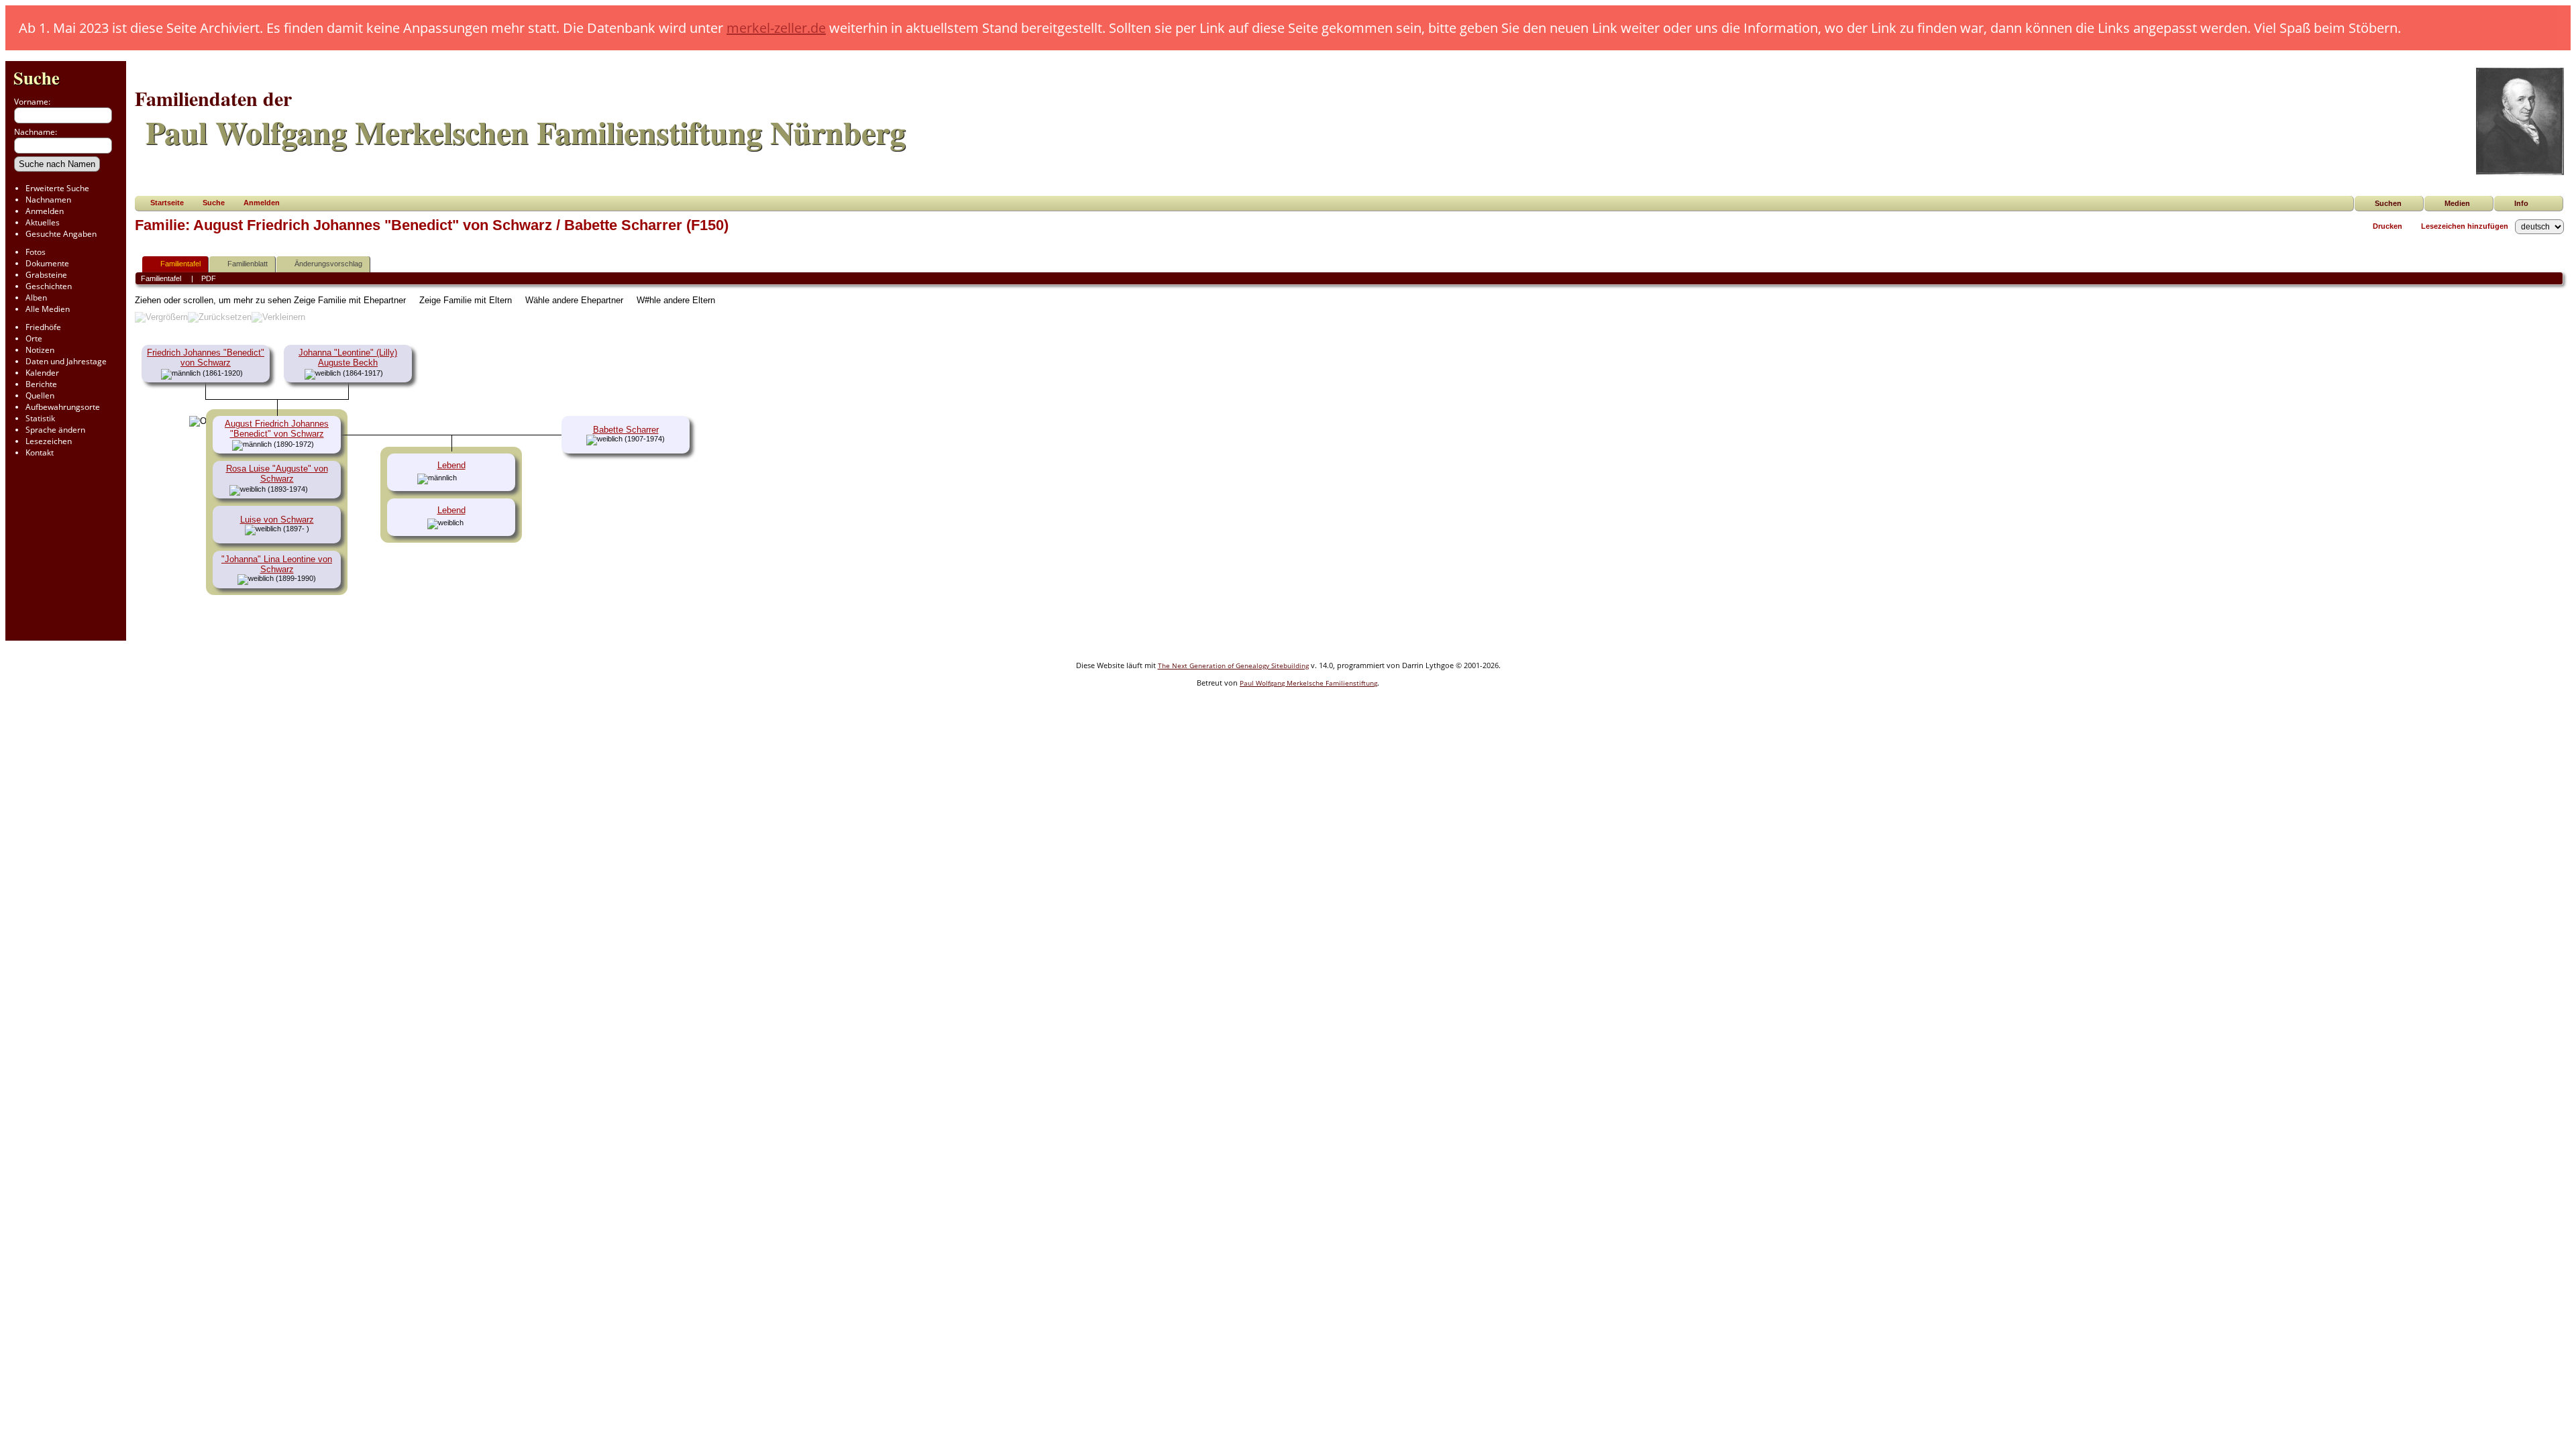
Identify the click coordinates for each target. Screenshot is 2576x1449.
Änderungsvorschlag (328, 264)
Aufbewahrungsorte (63, 407)
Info (2521, 203)
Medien (2457, 203)
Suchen (2388, 203)
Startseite (167, 203)
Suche (37, 77)
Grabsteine (46, 275)
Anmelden (45, 211)
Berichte (41, 384)
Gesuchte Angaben (61, 234)
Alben (36, 298)
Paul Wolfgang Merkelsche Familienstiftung (1308, 683)
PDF (209, 278)
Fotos (36, 252)
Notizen (40, 350)
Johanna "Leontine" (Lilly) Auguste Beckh (348, 358)
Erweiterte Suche (57, 188)
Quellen (40, 395)
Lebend (451, 465)
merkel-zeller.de (776, 28)
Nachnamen (48, 200)
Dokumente (47, 263)
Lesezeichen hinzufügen (2465, 226)
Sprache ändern (55, 430)
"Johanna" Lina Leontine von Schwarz (277, 564)
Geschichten (49, 286)
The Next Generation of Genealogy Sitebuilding (1233, 665)
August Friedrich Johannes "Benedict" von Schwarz (277, 429)
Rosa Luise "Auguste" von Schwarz (277, 474)
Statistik (40, 418)
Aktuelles (43, 222)
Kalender (42, 373)
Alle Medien (48, 309)
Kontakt (40, 452)
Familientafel (180, 264)
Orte (34, 338)
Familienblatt (248, 264)
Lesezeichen (49, 441)
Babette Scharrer (626, 430)
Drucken (2387, 226)
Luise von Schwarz (277, 520)
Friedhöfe (43, 327)
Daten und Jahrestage (66, 361)
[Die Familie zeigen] (318, 489)
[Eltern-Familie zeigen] (248, 373)
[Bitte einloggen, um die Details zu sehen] (464, 478)
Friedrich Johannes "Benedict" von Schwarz (206, 358)
